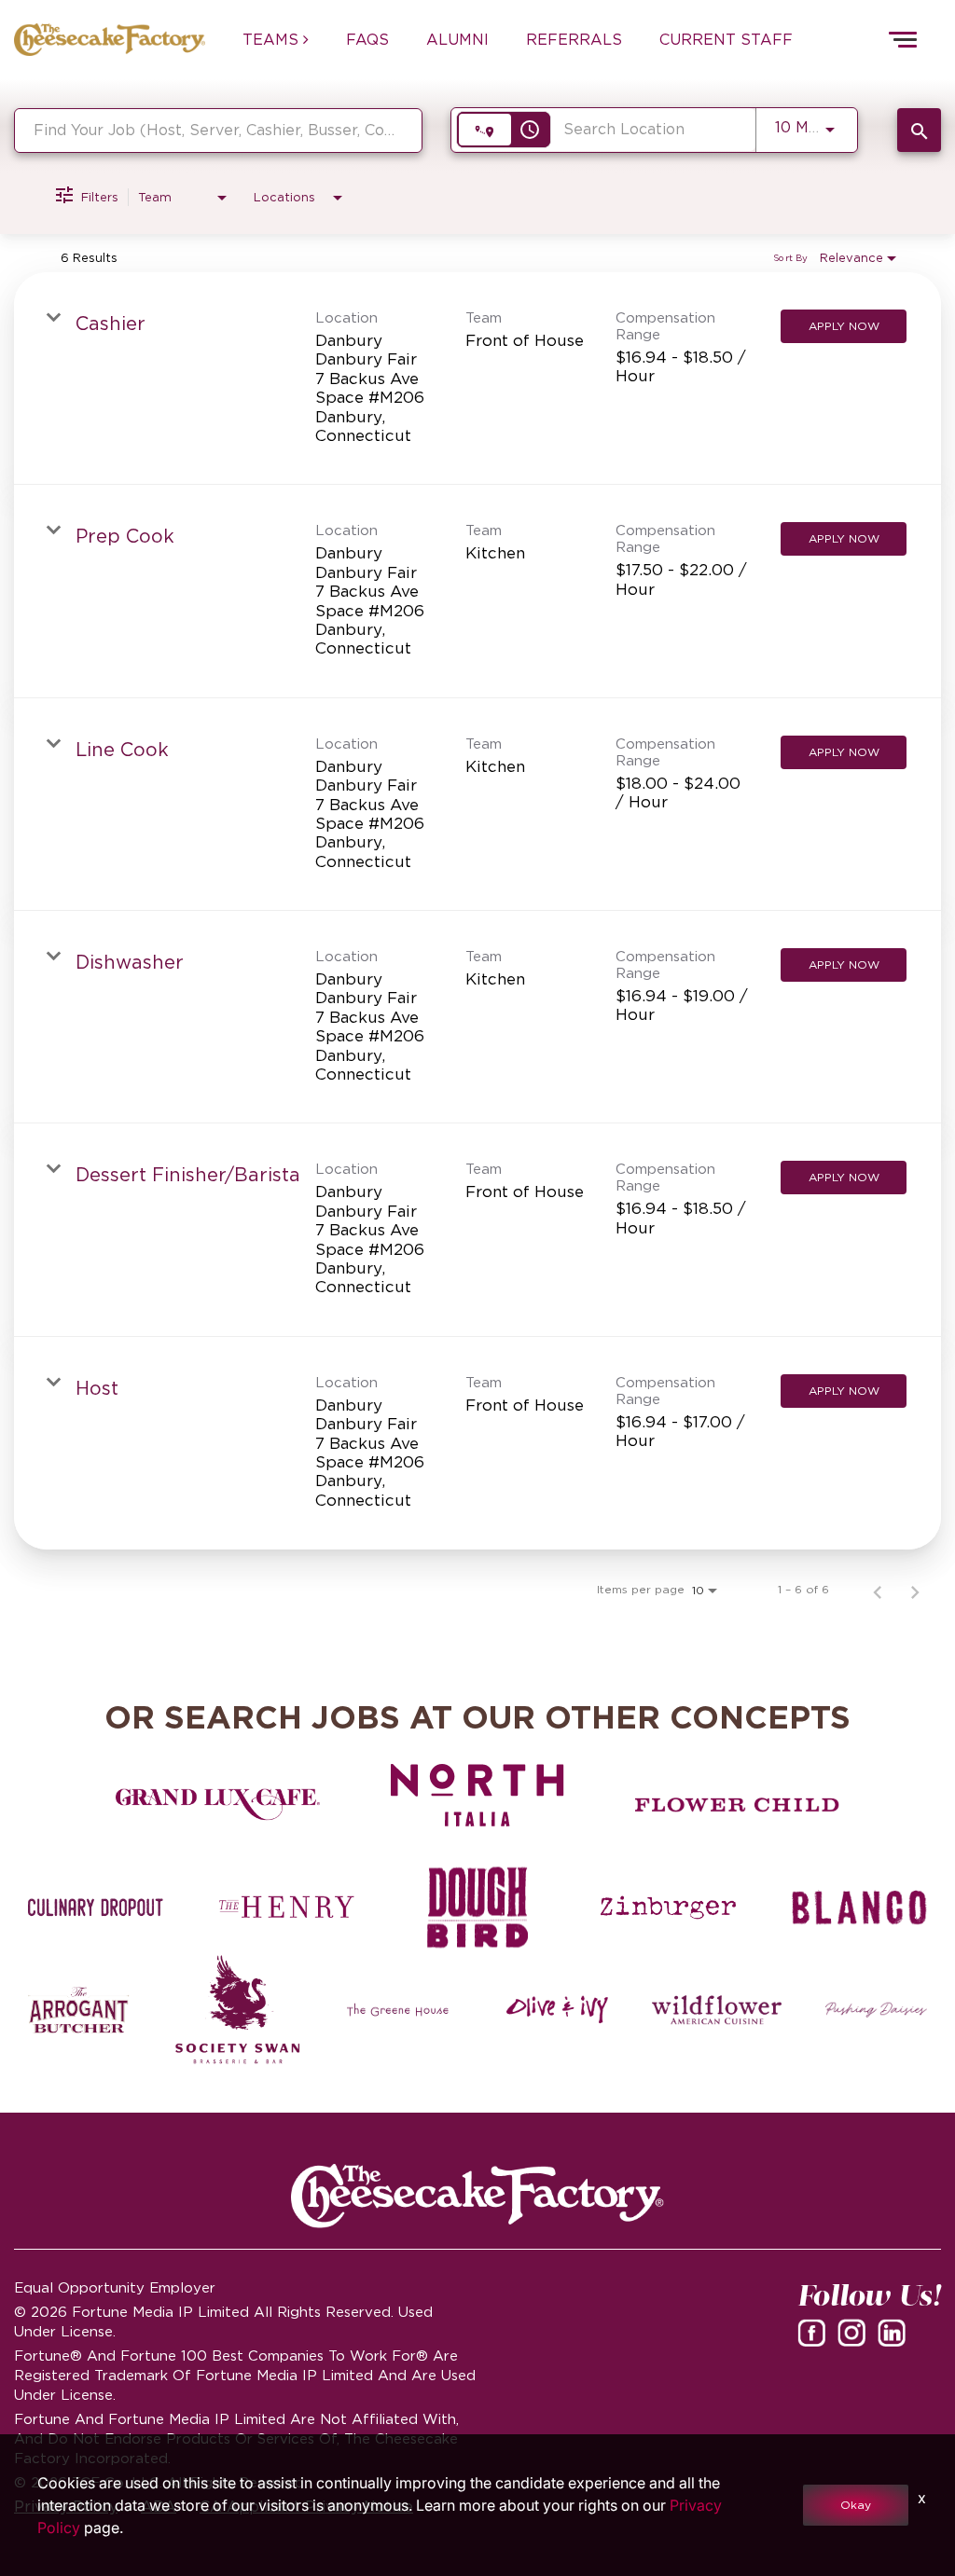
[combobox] (218, 130)
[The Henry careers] (287, 1908)
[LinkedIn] (895, 2339)
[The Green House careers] (398, 2010)
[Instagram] (855, 2339)
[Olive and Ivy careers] (557, 2010)
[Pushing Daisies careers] (876, 2010)
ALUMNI (457, 39)
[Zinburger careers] (668, 1908)
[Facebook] (815, 2339)
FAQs (367, 39)
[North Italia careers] (478, 1795)
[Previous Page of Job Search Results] (878, 1590)
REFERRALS (574, 39)
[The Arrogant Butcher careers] (79, 2010)
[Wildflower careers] (717, 2010)
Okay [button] (856, 2505)
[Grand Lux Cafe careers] (218, 1805)
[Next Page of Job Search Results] (915, 1590)
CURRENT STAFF (726, 39)
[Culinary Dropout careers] (96, 1908)
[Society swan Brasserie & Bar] (238, 2010)
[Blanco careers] (859, 1908)
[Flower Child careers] (737, 1805)
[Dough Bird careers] (478, 1908)
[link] (477, 379)
